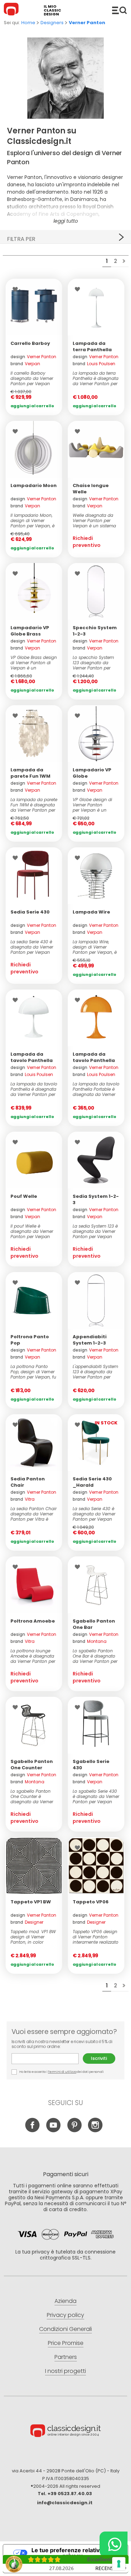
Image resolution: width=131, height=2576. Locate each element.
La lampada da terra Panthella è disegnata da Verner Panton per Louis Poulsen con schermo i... (96, 378)
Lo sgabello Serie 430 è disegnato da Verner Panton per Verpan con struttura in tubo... (96, 1796)
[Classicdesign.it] (12, 10)
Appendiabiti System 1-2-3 (90, 1340)
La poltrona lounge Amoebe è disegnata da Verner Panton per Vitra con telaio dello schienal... (33, 1656)
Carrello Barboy (30, 343)
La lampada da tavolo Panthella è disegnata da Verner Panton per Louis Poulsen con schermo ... (34, 1089)
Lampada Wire (91, 912)
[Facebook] (32, 2131)
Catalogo (119, 10)
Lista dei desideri (17, 289)
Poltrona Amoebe (33, 1621)
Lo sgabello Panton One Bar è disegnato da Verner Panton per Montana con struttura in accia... (95, 1656)
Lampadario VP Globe (92, 773)
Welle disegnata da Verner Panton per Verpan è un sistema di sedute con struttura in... (94, 520)
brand (25, 364)
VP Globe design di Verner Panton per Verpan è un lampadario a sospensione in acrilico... (92, 805)
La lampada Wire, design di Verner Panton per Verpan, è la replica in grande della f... (95, 947)
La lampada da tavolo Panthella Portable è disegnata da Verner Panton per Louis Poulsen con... (96, 1089)
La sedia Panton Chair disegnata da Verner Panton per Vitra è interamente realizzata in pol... (34, 1514)
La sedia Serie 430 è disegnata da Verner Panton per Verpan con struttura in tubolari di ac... (32, 947)
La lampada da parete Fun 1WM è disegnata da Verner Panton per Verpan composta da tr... (34, 805)
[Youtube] (53, 2131)
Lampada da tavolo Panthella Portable (94, 1060)
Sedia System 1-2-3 (96, 1199)
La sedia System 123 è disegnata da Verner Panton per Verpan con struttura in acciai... (95, 1231)
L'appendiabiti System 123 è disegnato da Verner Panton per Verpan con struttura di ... (95, 1372)
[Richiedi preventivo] (96, 449)
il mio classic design (52, 10)
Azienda (65, 2301)
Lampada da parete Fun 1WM (30, 773)
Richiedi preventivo (87, 542)
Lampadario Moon (34, 485)
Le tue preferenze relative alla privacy (72, 2553)
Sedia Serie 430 (30, 912)
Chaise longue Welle (91, 489)
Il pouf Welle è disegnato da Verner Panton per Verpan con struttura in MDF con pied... (32, 1231)
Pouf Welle (24, 1196)
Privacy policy (65, 2315)
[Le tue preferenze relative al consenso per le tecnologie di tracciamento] (119, 2564)
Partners (66, 2357)
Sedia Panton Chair (28, 1482)
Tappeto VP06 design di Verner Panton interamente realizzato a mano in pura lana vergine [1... (96, 1937)
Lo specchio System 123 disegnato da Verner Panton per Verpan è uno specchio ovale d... (93, 663)
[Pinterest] (74, 2131)
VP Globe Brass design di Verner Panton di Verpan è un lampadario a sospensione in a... (34, 663)
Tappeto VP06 (91, 1902)
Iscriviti (99, 2058)
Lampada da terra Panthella (92, 346)
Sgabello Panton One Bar (94, 1624)
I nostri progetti (65, 2371)
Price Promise (66, 2343)
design (33, 357)
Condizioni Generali (65, 2329)
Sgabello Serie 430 (91, 1765)
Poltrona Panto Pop (30, 1340)
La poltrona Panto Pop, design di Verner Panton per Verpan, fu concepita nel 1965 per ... (33, 1372)
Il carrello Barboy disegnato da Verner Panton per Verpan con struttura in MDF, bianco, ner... (32, 378)
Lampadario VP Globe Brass (30, 631)
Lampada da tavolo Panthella (32, 1057)
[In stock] (34, 307)
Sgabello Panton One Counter (32, 1765)
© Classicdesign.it (66, 2432)
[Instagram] (95, 2131)
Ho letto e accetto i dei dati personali (61, 2072)
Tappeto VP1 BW (31, 1902)
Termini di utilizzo (62, 2072)
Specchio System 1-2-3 (95, 631)
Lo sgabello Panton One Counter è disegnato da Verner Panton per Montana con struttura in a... (32, 1796)
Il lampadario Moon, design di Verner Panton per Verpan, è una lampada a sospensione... (32, 520)
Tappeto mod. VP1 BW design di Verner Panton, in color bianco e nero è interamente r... (33, 1937)
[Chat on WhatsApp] (114, 2544)
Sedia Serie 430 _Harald (92, 1482)
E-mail (47, 2059)
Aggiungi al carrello (32, 406)
